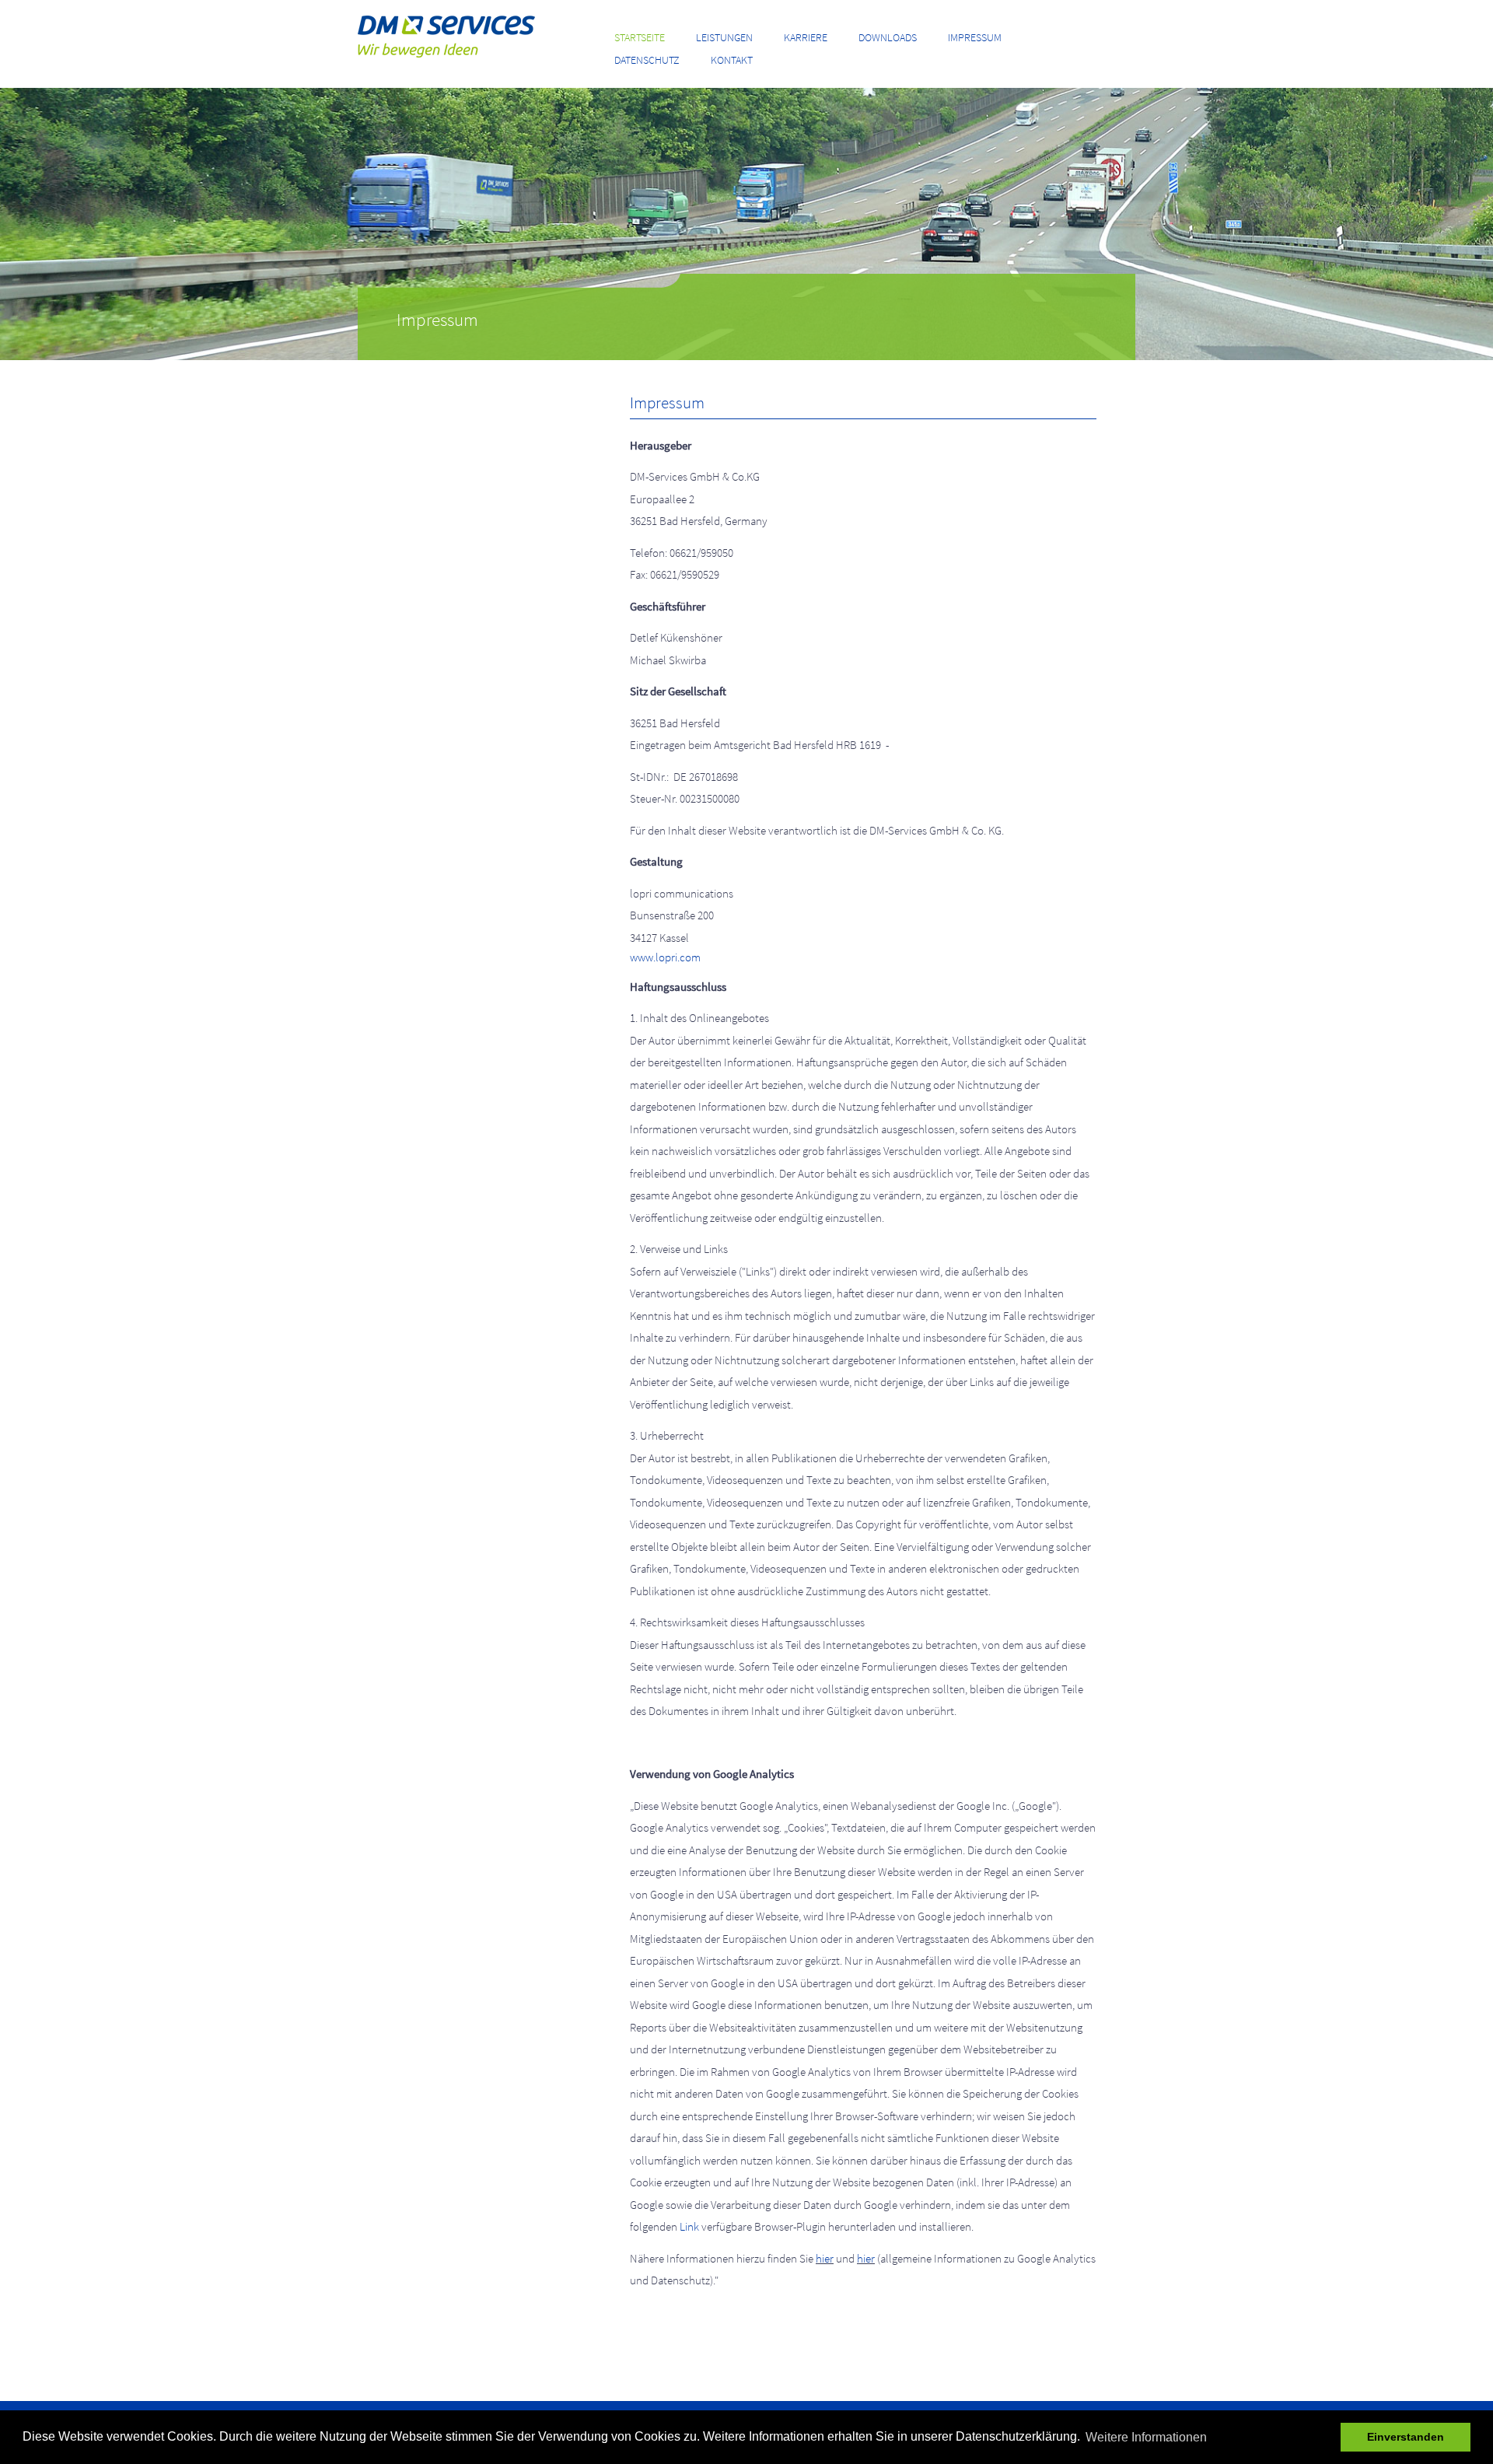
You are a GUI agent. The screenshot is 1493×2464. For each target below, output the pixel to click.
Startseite (640, 37)
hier (825, 2258)
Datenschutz (647, 60)
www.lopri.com (665, 957)
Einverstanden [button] (1406, 2437)
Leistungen (724, 37)
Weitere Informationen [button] (1146, 2437)
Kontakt (732, 60)
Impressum (975, 37)
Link (689, 2226)
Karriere (806, 37)
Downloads (888, 37)
